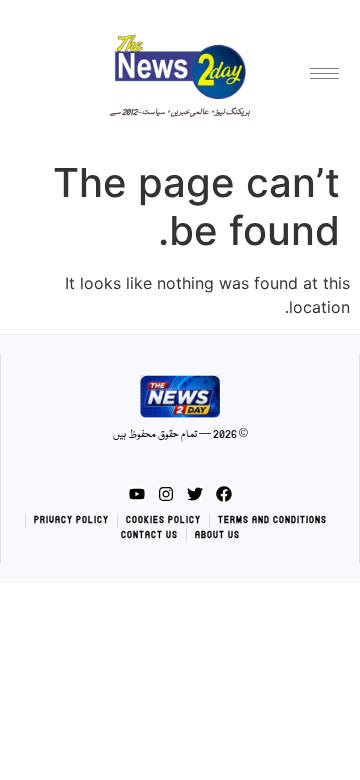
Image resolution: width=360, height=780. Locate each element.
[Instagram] (166, 494)
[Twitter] (195, 494)
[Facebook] (224, 494)
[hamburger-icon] (324, 73)
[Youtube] (137, 494)
